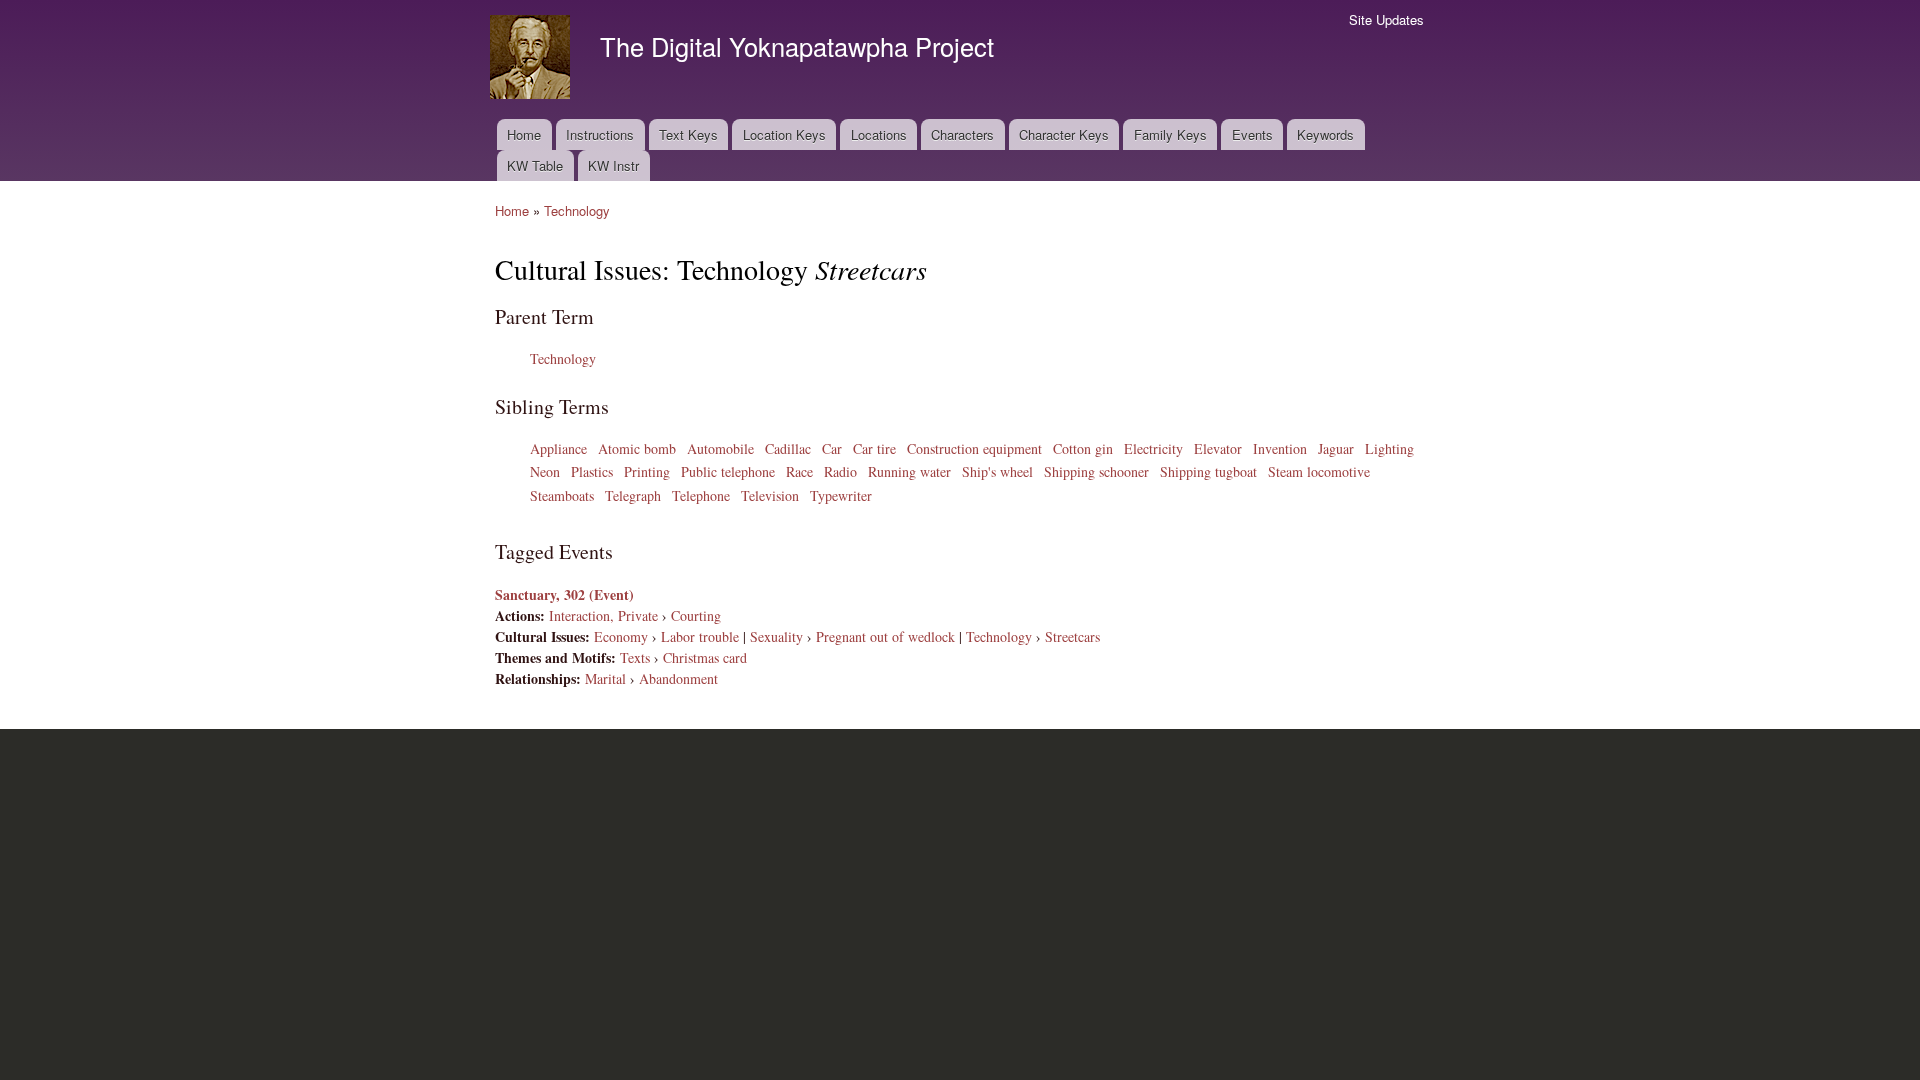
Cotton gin (1083, 448)
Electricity (1153, 448)
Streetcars (1072, 636)
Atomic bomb (637, 448)
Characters (962, 134)
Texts (635, 657)
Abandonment (678, 678)
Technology (577, 210)
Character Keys (1064, 134)
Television (770, 495)
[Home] (532, 59)
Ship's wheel (997, 471)
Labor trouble (700, 636)
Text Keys (688, 134)
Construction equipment (974, 448)
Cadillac (788, 448)
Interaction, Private (603, 615)
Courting (696, 615)
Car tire (874, 448)
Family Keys (1170, 134)
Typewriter (841, 495)
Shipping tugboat (1208, 471)
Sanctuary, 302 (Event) (564, 594)
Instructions (600, 134)
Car (832, 448)
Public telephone (728, 471)
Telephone (701, 495)
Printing (647, 471)
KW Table (535, 165)
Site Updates (1386, 19)
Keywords (1325, 134)
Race (799, 471)
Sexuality (776, 636)
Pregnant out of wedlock (885, 636)
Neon (545, 471)
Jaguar (1336, 448)
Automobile (720, 448)
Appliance (558, 448)
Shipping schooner (1096, 471)
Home (524, 134)
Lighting (1389, 448)
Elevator (1218, 448)
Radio (840, 471)
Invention (1280, 448)
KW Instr (613, 165)
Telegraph (633, 495)
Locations (879, 134)
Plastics (592, 471)
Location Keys (784, 134)
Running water (909, 471)
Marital (605, 678)
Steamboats (562, 495)
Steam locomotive (1319, 471)
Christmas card (705, 657)
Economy (621, 636)
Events (1252, 134)
